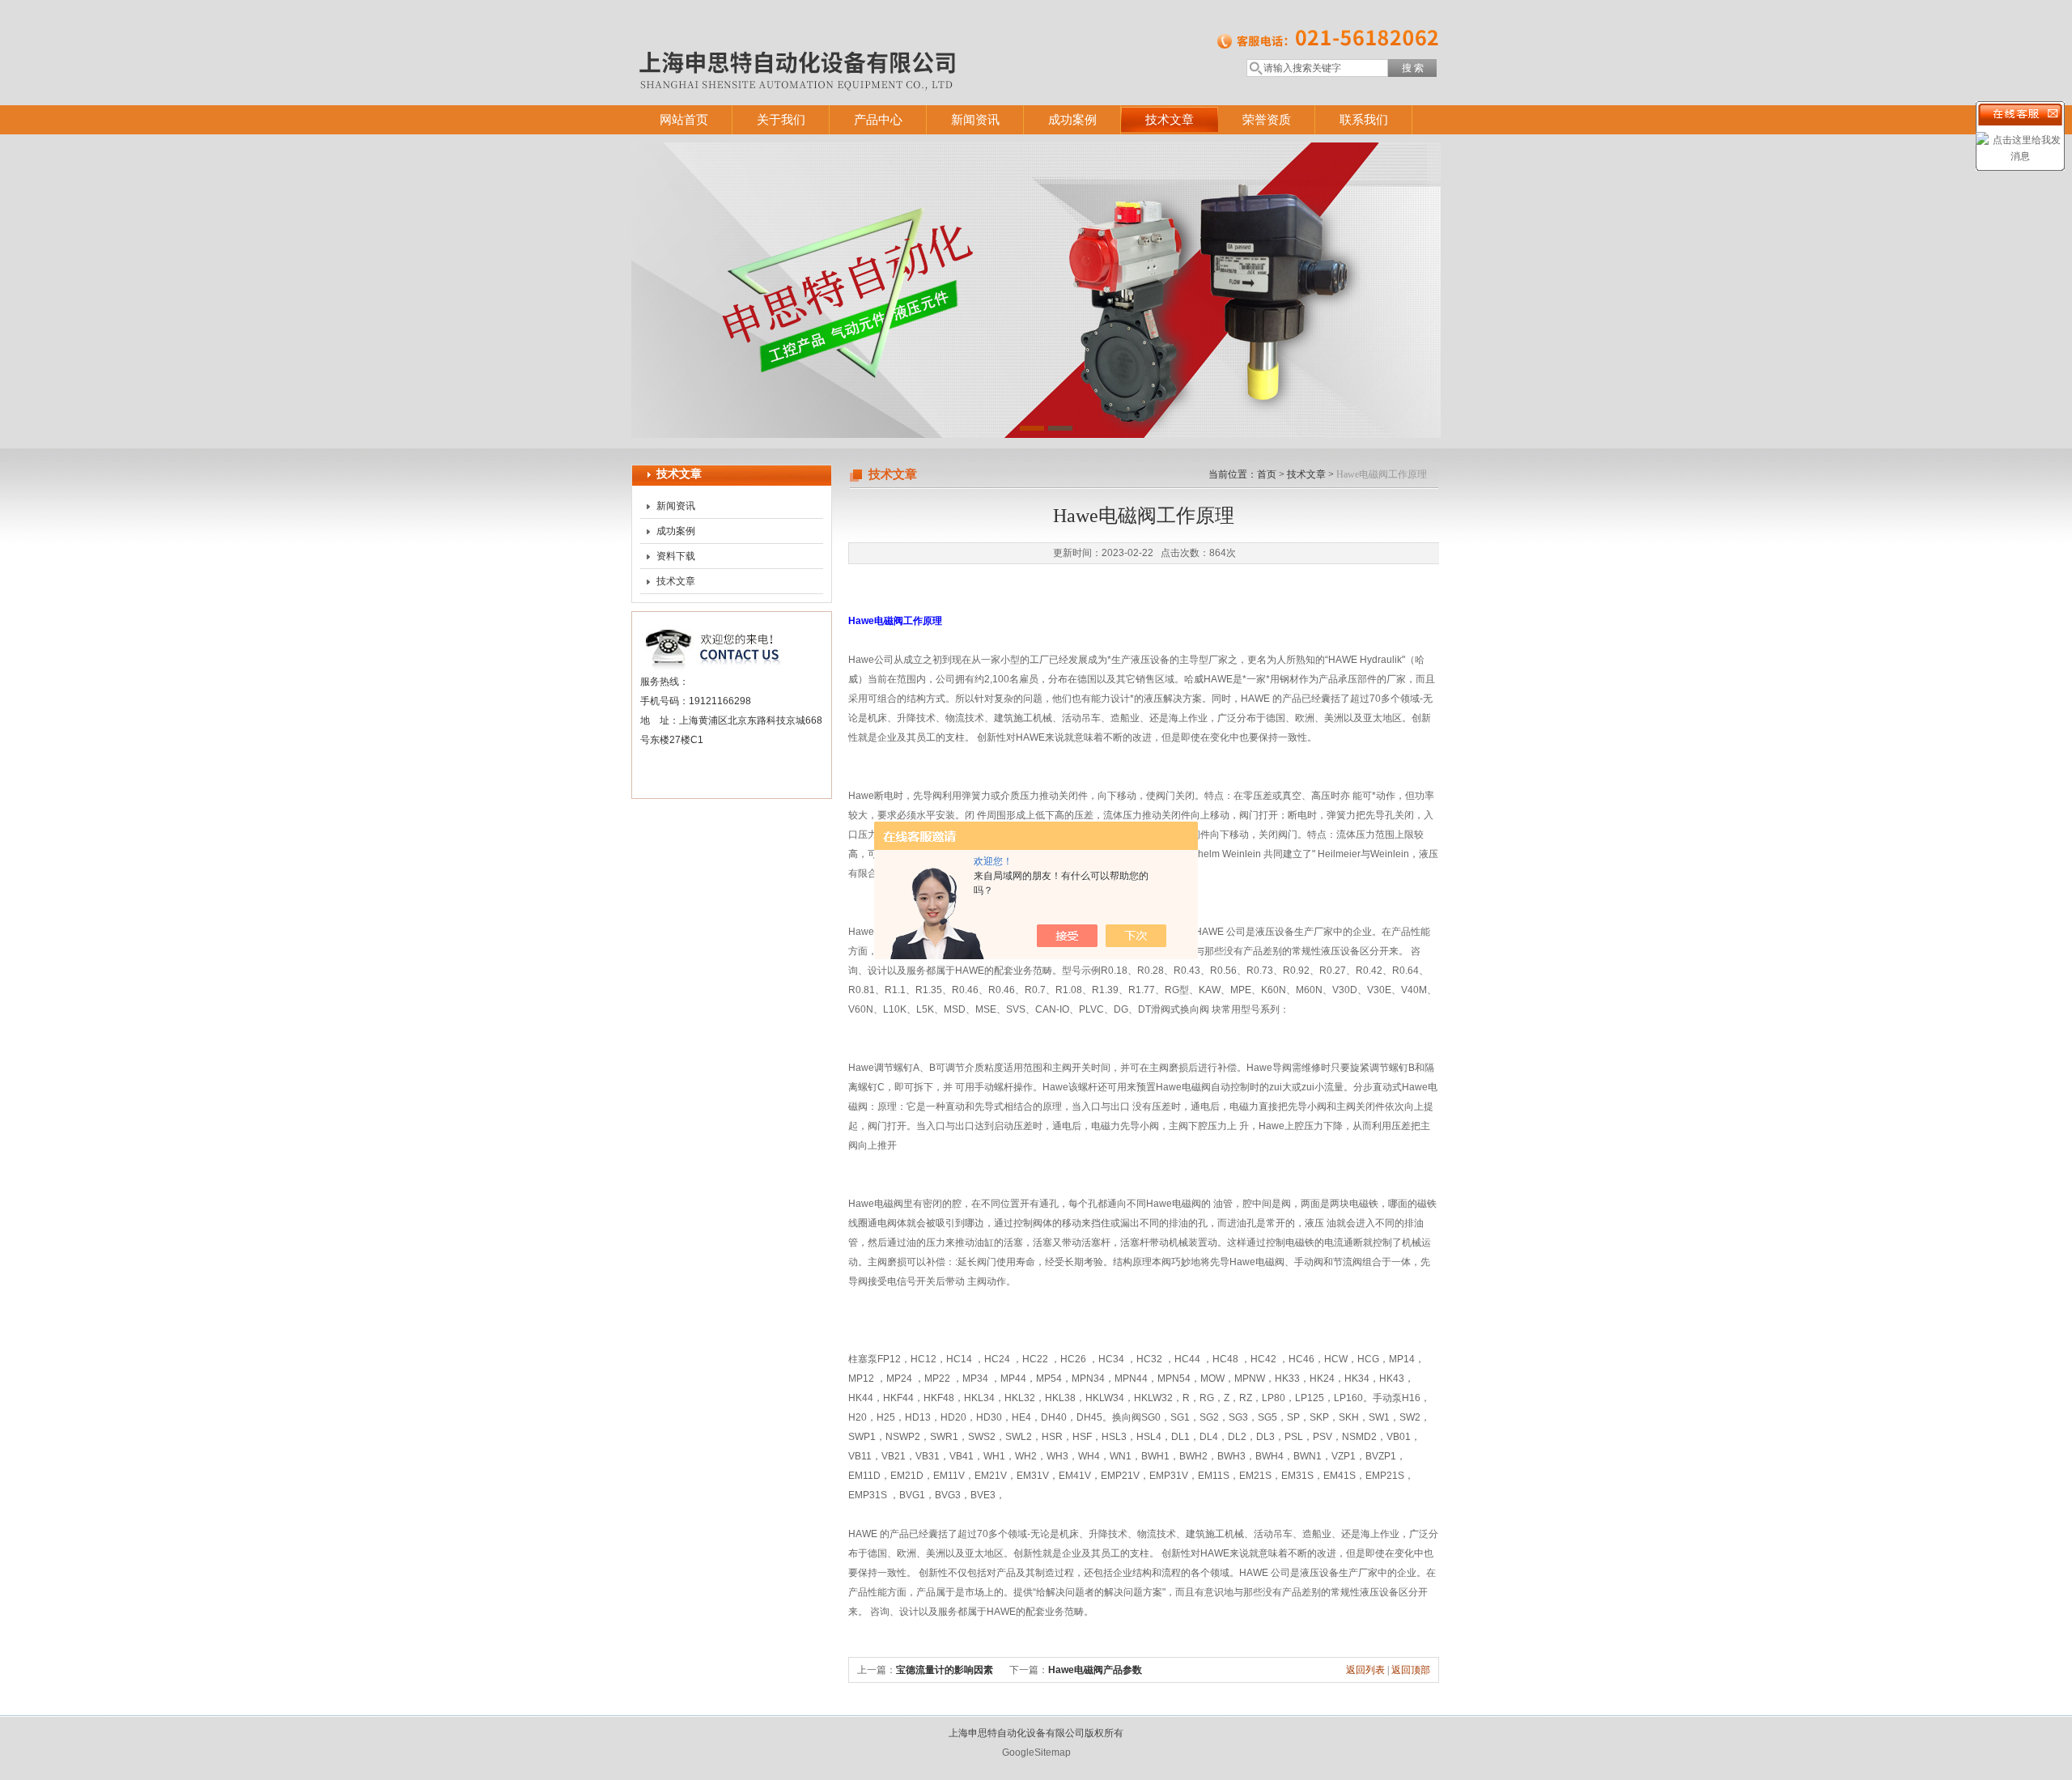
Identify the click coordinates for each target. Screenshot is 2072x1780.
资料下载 (676, 556)
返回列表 (1365, 1670)
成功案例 (1072, 119)
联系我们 (1364, 119)
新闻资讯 (975, 119)
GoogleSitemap (1036, 1752)
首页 (1267, 474)
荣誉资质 (1267, 119)
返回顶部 (1411, 1670)
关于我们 (781, 119)
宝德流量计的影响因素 (945, 1670)
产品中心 (878, 119)
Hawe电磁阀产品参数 (1095, 1670)
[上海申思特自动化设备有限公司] (866, 36)
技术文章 (1170, 119)
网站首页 (684, 119)
